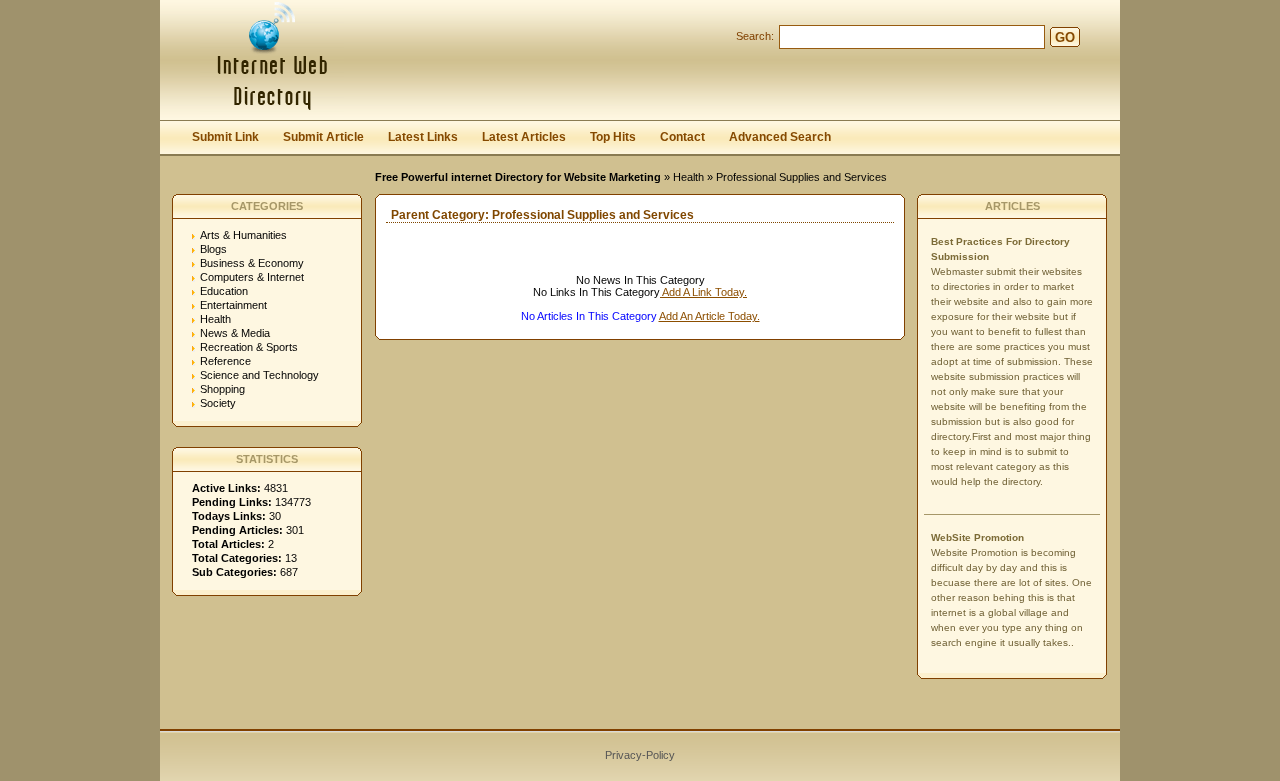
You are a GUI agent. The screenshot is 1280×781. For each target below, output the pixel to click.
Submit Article (323, 137)
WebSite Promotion (977, 537)
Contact (682, 137)
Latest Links (423, 137)
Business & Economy (252, 263)
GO (1065, 37)
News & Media (235, 333)
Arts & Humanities (243, 235)
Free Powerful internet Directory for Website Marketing (518, 177)
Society (218, 403)
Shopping (222, 389)
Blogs (213, 249)
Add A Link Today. (703, 292)
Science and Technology (259, 375)
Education (224, 291)
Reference (225, 361)
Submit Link (225, 137)
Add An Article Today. (709, 316)
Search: (755, 36)
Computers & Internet (252, 277)
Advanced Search (780, 137)
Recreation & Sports (249, 347)
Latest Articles (524, 137)
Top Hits (613, 137)
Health (688, 177)
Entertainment (233, 305)
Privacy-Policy (640, 755)
